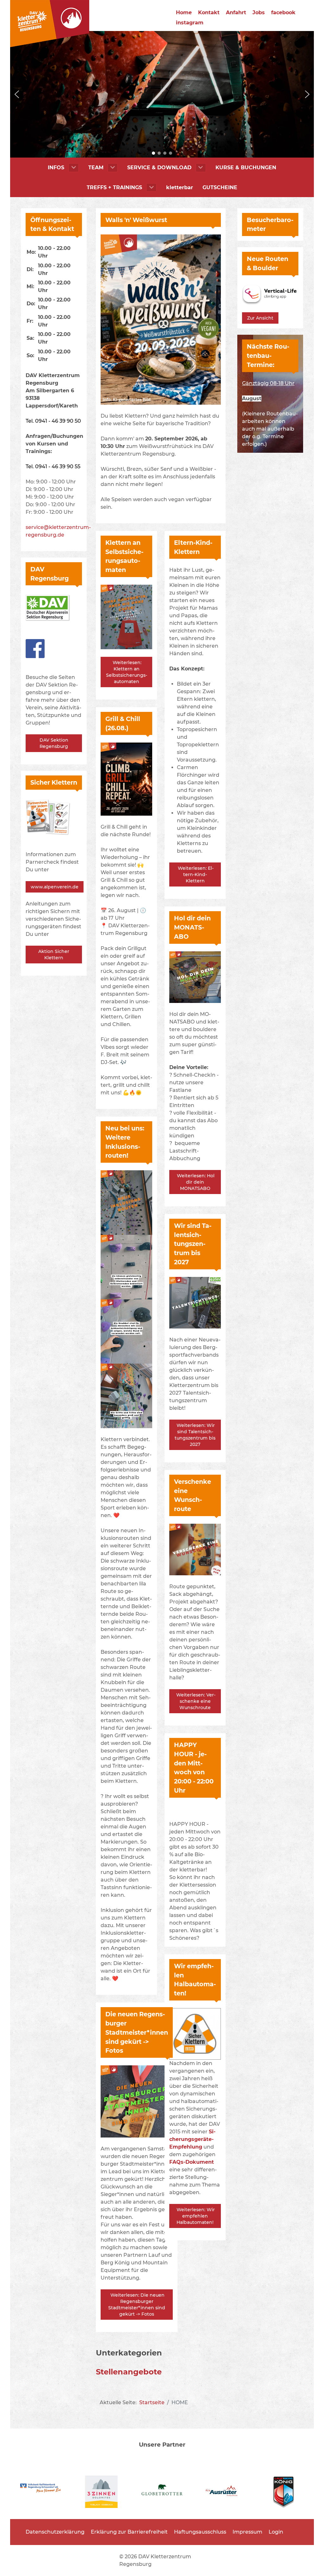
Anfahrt (236, 12)
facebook (283, 12)
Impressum (247, 2532)
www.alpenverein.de (55, 887)
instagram (190, 23)
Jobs (259, 12)
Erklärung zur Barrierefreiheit (129, 2532)
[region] (162, 94)
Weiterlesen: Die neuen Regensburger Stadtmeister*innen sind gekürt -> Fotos (137, 2305)
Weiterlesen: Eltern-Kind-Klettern (195, 874)
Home (184, 12)
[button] (17, 94)
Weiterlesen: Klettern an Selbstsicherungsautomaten (127, 672)
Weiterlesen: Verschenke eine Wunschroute (195, 1701)
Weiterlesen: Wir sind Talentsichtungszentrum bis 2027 (195, 1435)
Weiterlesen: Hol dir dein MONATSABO (195, 1182)
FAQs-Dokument (192, 2162)
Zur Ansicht (260, 318)
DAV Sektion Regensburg (54, 743)
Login (276, 2532)
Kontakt (209, 12)
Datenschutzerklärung (55, 2532)
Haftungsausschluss (200, 2532)
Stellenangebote (129, 2372)
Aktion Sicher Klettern (54, 955)
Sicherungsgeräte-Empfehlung (192, 2139)
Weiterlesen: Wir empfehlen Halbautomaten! (195, 2216)
